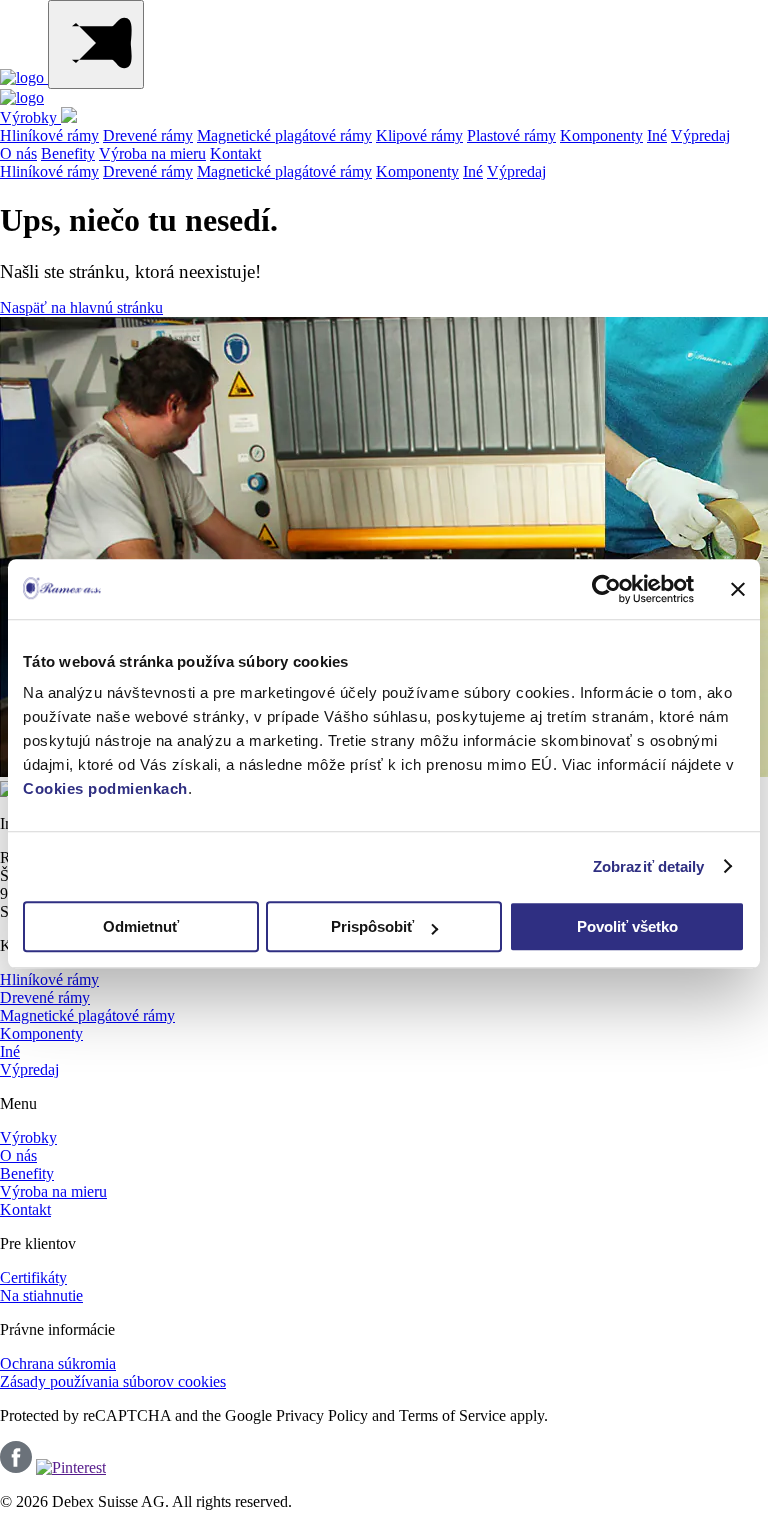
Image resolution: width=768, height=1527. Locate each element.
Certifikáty (33, 1277)
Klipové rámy (419, 135)
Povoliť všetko (627, 926)
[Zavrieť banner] (738, 589)
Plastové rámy (511, 135)
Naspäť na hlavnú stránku (81, 307)
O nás (18, 153)
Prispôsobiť (372, 926)
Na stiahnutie (41, 1295)
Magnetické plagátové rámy (284, 135)
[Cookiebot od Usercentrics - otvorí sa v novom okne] (606, 589)
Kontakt (235, 153)
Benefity (68, 153)
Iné (657, 135)
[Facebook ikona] (16, 1467)
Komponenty (601, 135)
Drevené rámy (148, 135)
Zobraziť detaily (649, 866)
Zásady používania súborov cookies (113, 1381)
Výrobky (30, 117)
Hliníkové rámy (49, 135)
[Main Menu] (96, 44)
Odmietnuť (141, 926)
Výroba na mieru (152, 153)
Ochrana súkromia (58, 1363)
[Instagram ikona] (71, 1467)
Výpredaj (700, 135)
